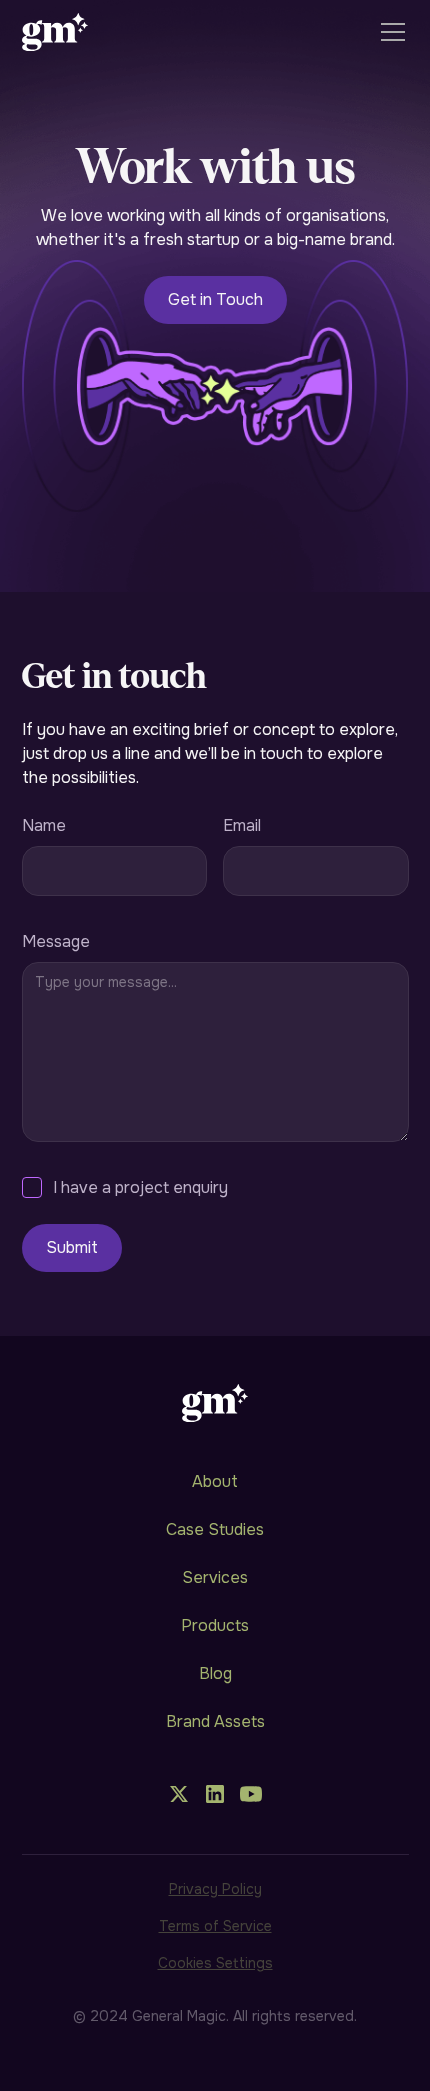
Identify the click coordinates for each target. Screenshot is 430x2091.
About (215, 1481)
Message (56, 941)
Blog (215, 1673)
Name (44, 825)
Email (242, 825)
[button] (389, 32)
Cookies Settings (215, 1963)
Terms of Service (215, 1926)
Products (215, 1625)
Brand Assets (215, 1721)
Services (215, 1577)
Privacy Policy (215, 1889)
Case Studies (215, 1529)
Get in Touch (215, 299)
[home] (55, 32)
